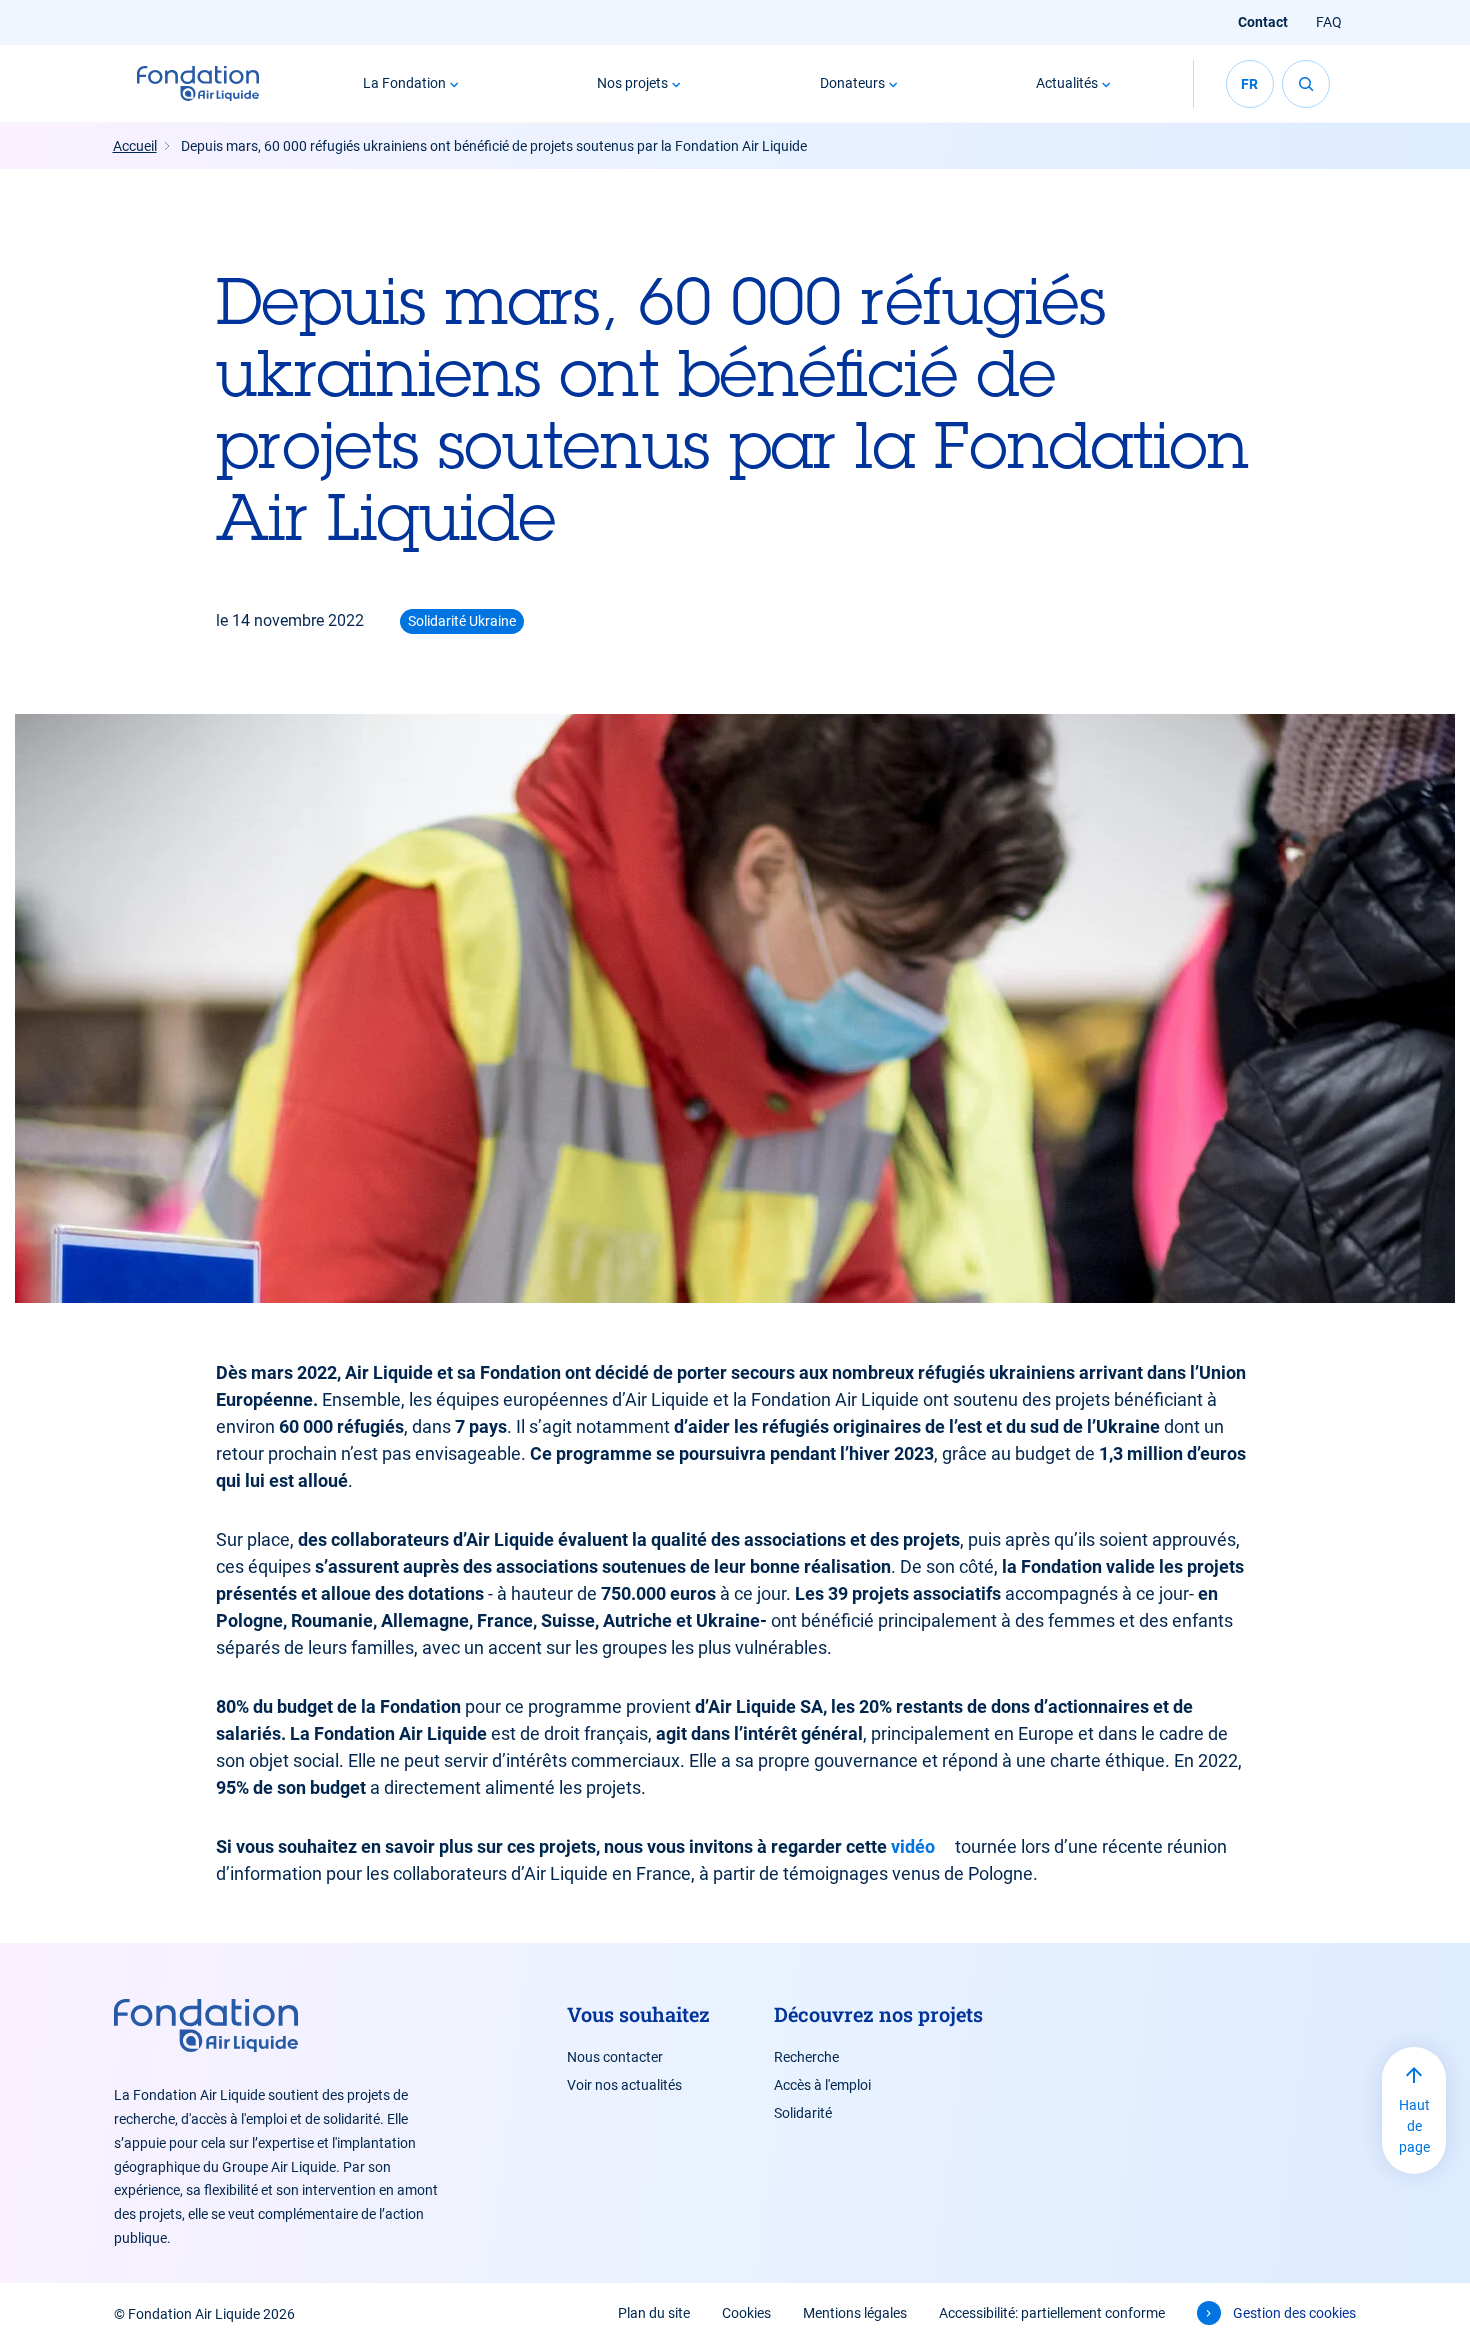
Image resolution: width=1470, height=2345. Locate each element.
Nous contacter (615, 2057)
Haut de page (1414, 2126)
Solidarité (803, 2113)
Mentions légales (855, 2313)
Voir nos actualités (624, 2085)
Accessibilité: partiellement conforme (1052, 2313)
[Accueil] (198, 84)
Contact (1263, 22)
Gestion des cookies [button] (1294, 2313)
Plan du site (654, 2313)
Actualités (1067, 83)
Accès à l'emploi (822, 2085)
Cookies (746, 2313)
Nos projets (632, 83)
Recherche (806, 2057)
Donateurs (852, 83)
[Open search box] (1306, 84)
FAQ (1329, 22)
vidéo (913, 1846)
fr (1249, 84)
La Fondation (404, 83)
